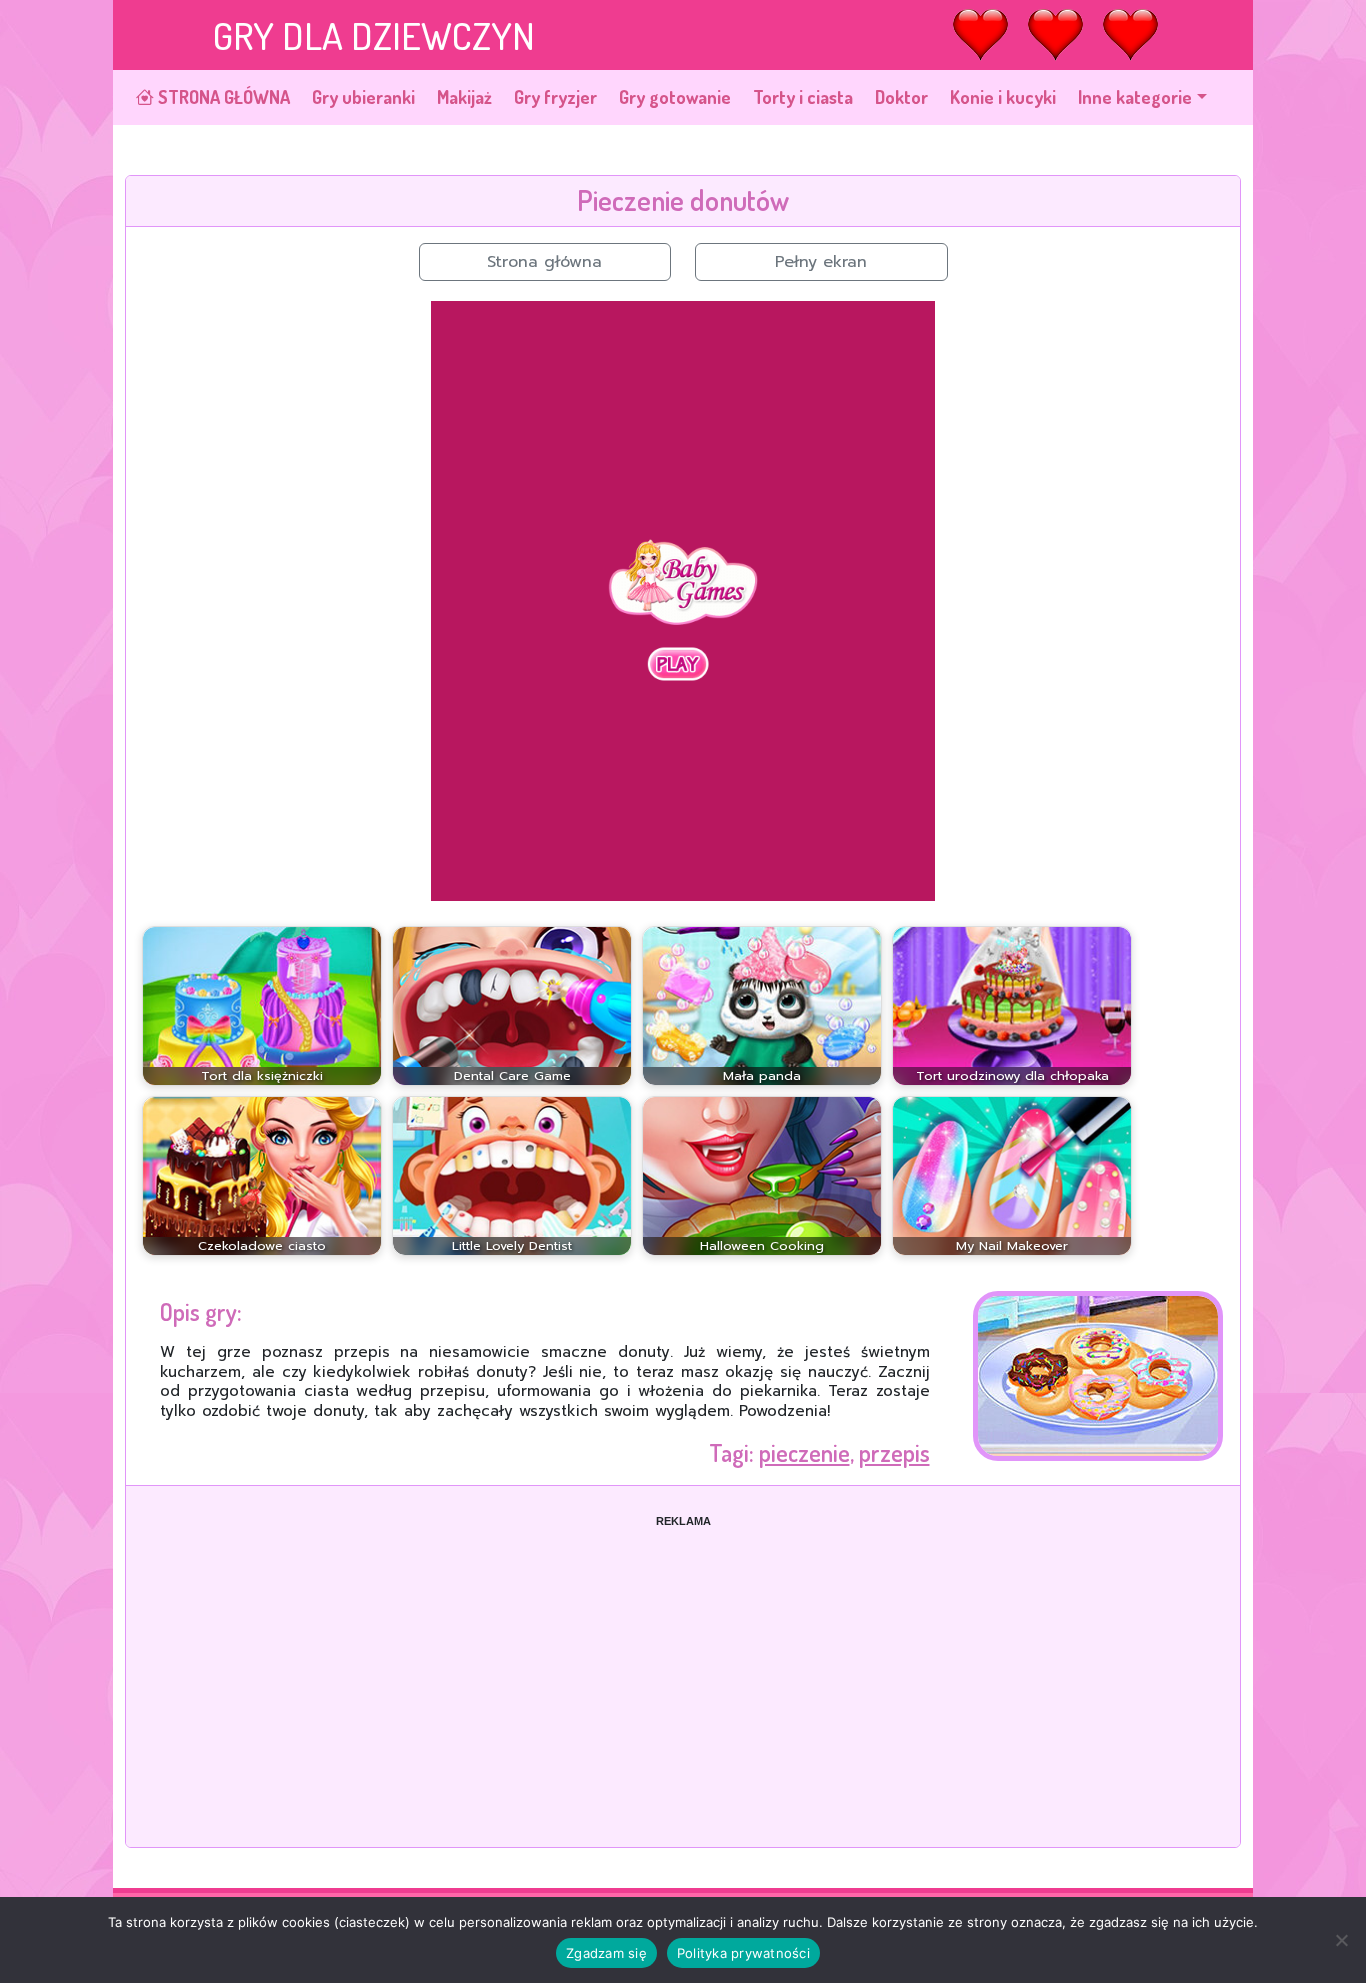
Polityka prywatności (743, 1953)
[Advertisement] (683, 1669)
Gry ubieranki (363, 97)
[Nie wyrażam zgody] (1341, 1940)
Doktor (901, 97)
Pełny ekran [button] (821, 262)
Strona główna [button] (544, 262)
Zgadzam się (606, 1953)
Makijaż (464, 97)
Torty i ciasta (803, 97)
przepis (894, 1452)
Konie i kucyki (1003, 97)
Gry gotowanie (675, 97)
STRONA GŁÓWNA (222, 97)
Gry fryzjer (555, 97)
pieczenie (804, 1452)
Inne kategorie (1135, 97)
